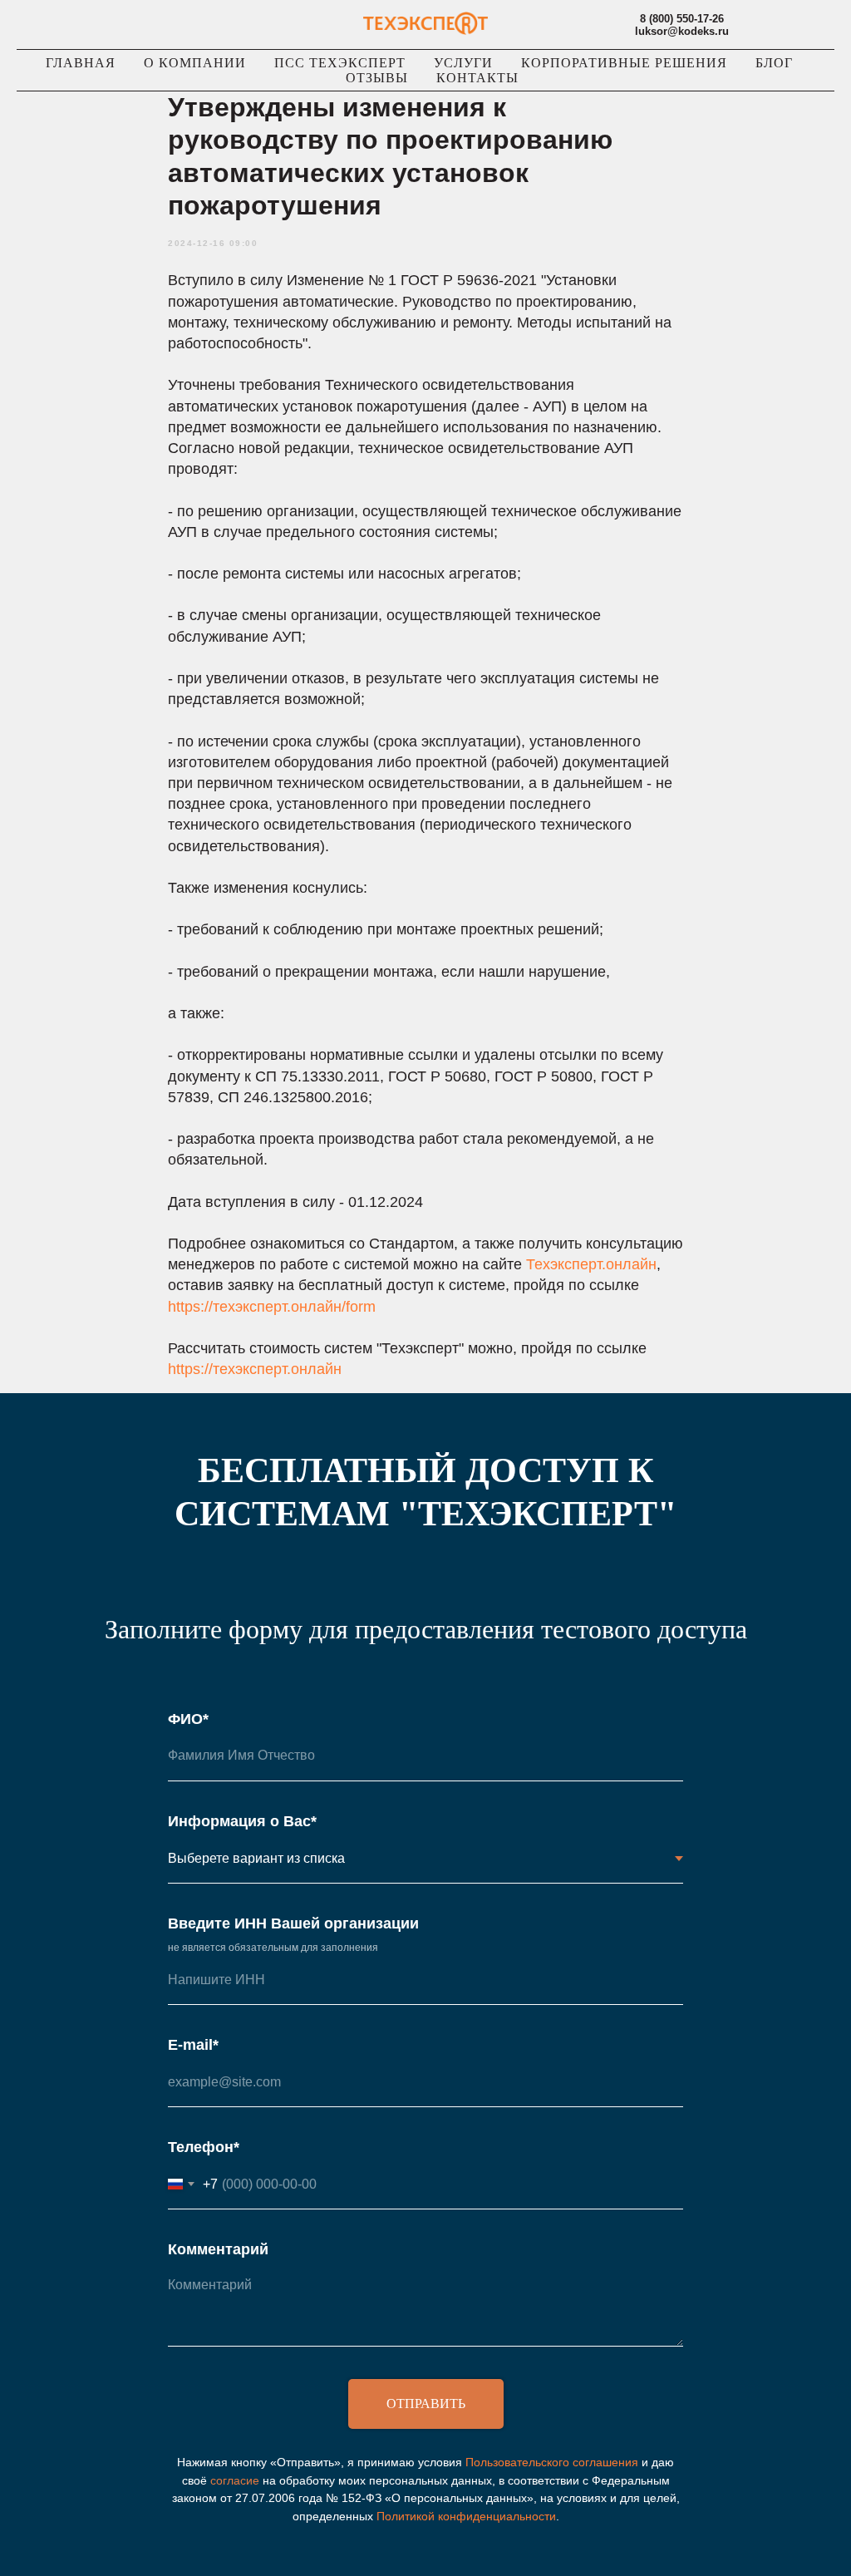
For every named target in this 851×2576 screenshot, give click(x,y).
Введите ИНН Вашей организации (293, 1923)
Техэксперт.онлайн (591, 1264)
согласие (235, 2480)
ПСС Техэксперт (340, 63)
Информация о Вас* (242, 1821)
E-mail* (193, 2045)
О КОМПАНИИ (195, 63)
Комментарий (218, 2249)
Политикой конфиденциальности (466, 2516)
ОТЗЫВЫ (377, 78)
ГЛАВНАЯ (81, 63)
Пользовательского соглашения (552, 2462)
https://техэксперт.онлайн (255, 1369)
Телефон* (204, 2147)
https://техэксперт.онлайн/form (272, 1307)
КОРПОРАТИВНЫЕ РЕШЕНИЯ (624, 63)
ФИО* (188, 1719)
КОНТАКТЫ (477, 78)
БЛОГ (774, 63)
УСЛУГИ (463, 63)
